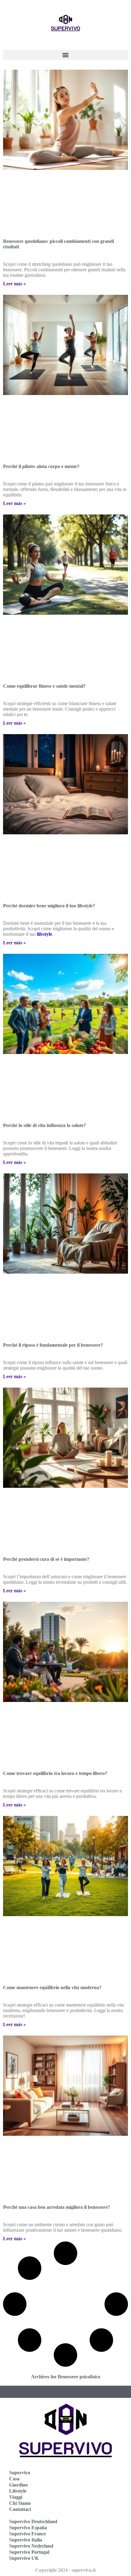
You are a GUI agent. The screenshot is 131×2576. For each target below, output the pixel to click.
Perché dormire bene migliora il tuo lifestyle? (49, 906)
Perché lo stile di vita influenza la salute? (44, 1125)
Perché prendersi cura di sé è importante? (46, 1559)
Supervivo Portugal (29, 2552)
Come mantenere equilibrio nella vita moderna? (52, 1987)
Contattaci (20, 2509)
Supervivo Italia (26, 2540)
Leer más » (14, 284)
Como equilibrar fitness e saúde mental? (44, 686)
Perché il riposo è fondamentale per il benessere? (53, 1345)
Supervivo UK (24, 2558)
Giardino (18, 2485)
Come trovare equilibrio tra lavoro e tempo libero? (55, 1773)
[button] (65, 55)
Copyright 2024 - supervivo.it (65, 2570)
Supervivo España (28, 2528)
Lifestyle (18, 2491)
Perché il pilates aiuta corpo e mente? (41, 466)
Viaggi (16, 2497)
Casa (14, 2479)
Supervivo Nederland (31, 2546)
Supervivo (20, 2473)
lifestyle (44, 934)
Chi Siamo (20, 2503)
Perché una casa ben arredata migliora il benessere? (57, 2207)
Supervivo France (28, 2534)
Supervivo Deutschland (33, 2521)
